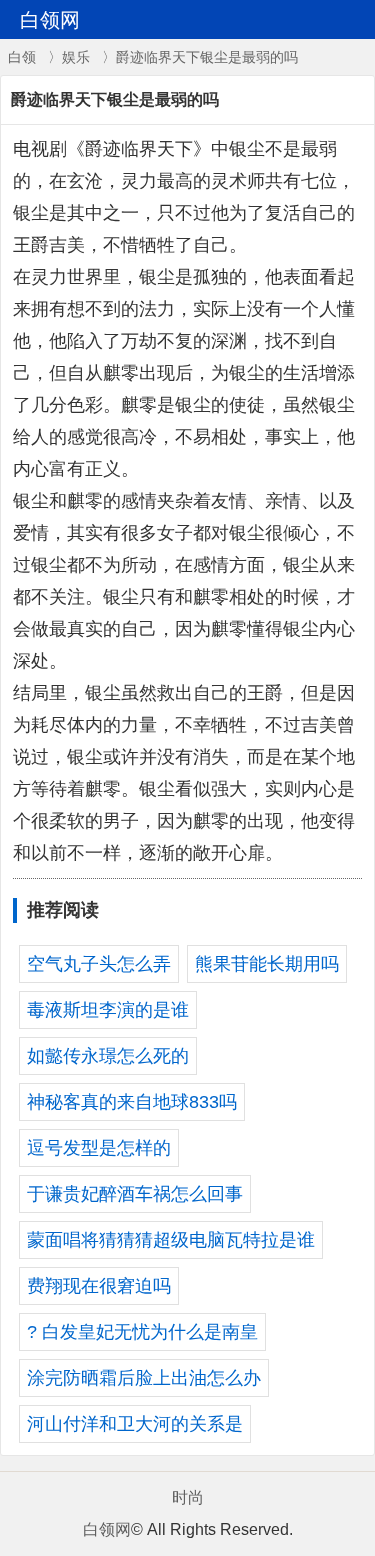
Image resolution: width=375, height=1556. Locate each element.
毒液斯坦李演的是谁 (108, 1010)
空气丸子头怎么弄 (99, 964)
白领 (22, 57)
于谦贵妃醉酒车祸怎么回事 (135, 1194)
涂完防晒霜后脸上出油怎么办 (144, 1378)
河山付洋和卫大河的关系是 (135, 1424)
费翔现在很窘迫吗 (99, 1286)
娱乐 (76, 57)
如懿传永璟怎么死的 (108, 1056)
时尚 (188, 1497)
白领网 (107, 1529)
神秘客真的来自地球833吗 (132, 1102)
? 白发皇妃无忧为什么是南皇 (142, 1332)
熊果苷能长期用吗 (267, 964)
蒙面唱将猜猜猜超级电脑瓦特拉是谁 (171, 1240)
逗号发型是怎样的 (99, 1148)
